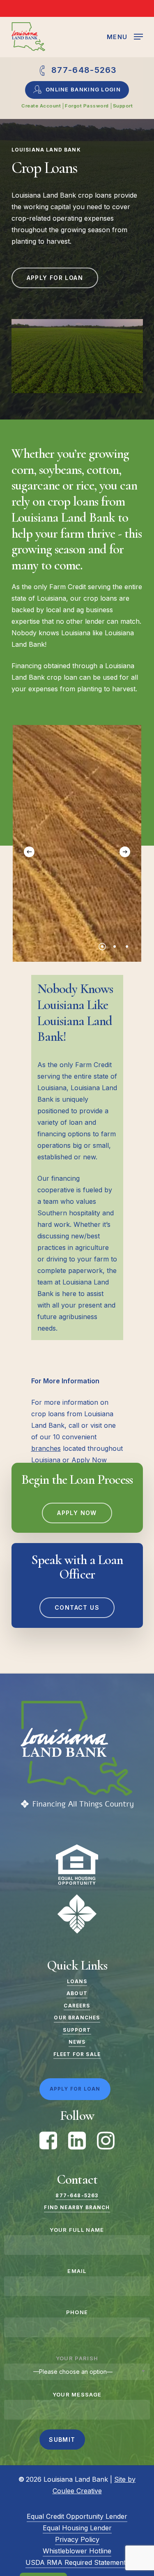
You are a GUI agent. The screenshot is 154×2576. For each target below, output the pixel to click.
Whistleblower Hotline (77, 2551)
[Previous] (29, 852)
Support (77, 2030)
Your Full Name (77, 2230)
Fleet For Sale (77, 2054)
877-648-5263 (77, 2196)
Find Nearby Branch (77, 2208)
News (77, 2042)
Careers (77, 2006)
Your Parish (77, 2358)
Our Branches (77, 2018)
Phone (77, 2312)
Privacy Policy (77, 2539)
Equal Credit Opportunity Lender (77, 2516)
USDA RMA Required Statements (77, 2562)
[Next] (125, 852)
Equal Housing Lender (77, 2528)
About (77, 1993)
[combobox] (77, 2372)
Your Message (77, 2394)
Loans (77, 1982)
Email (77, 2271)
